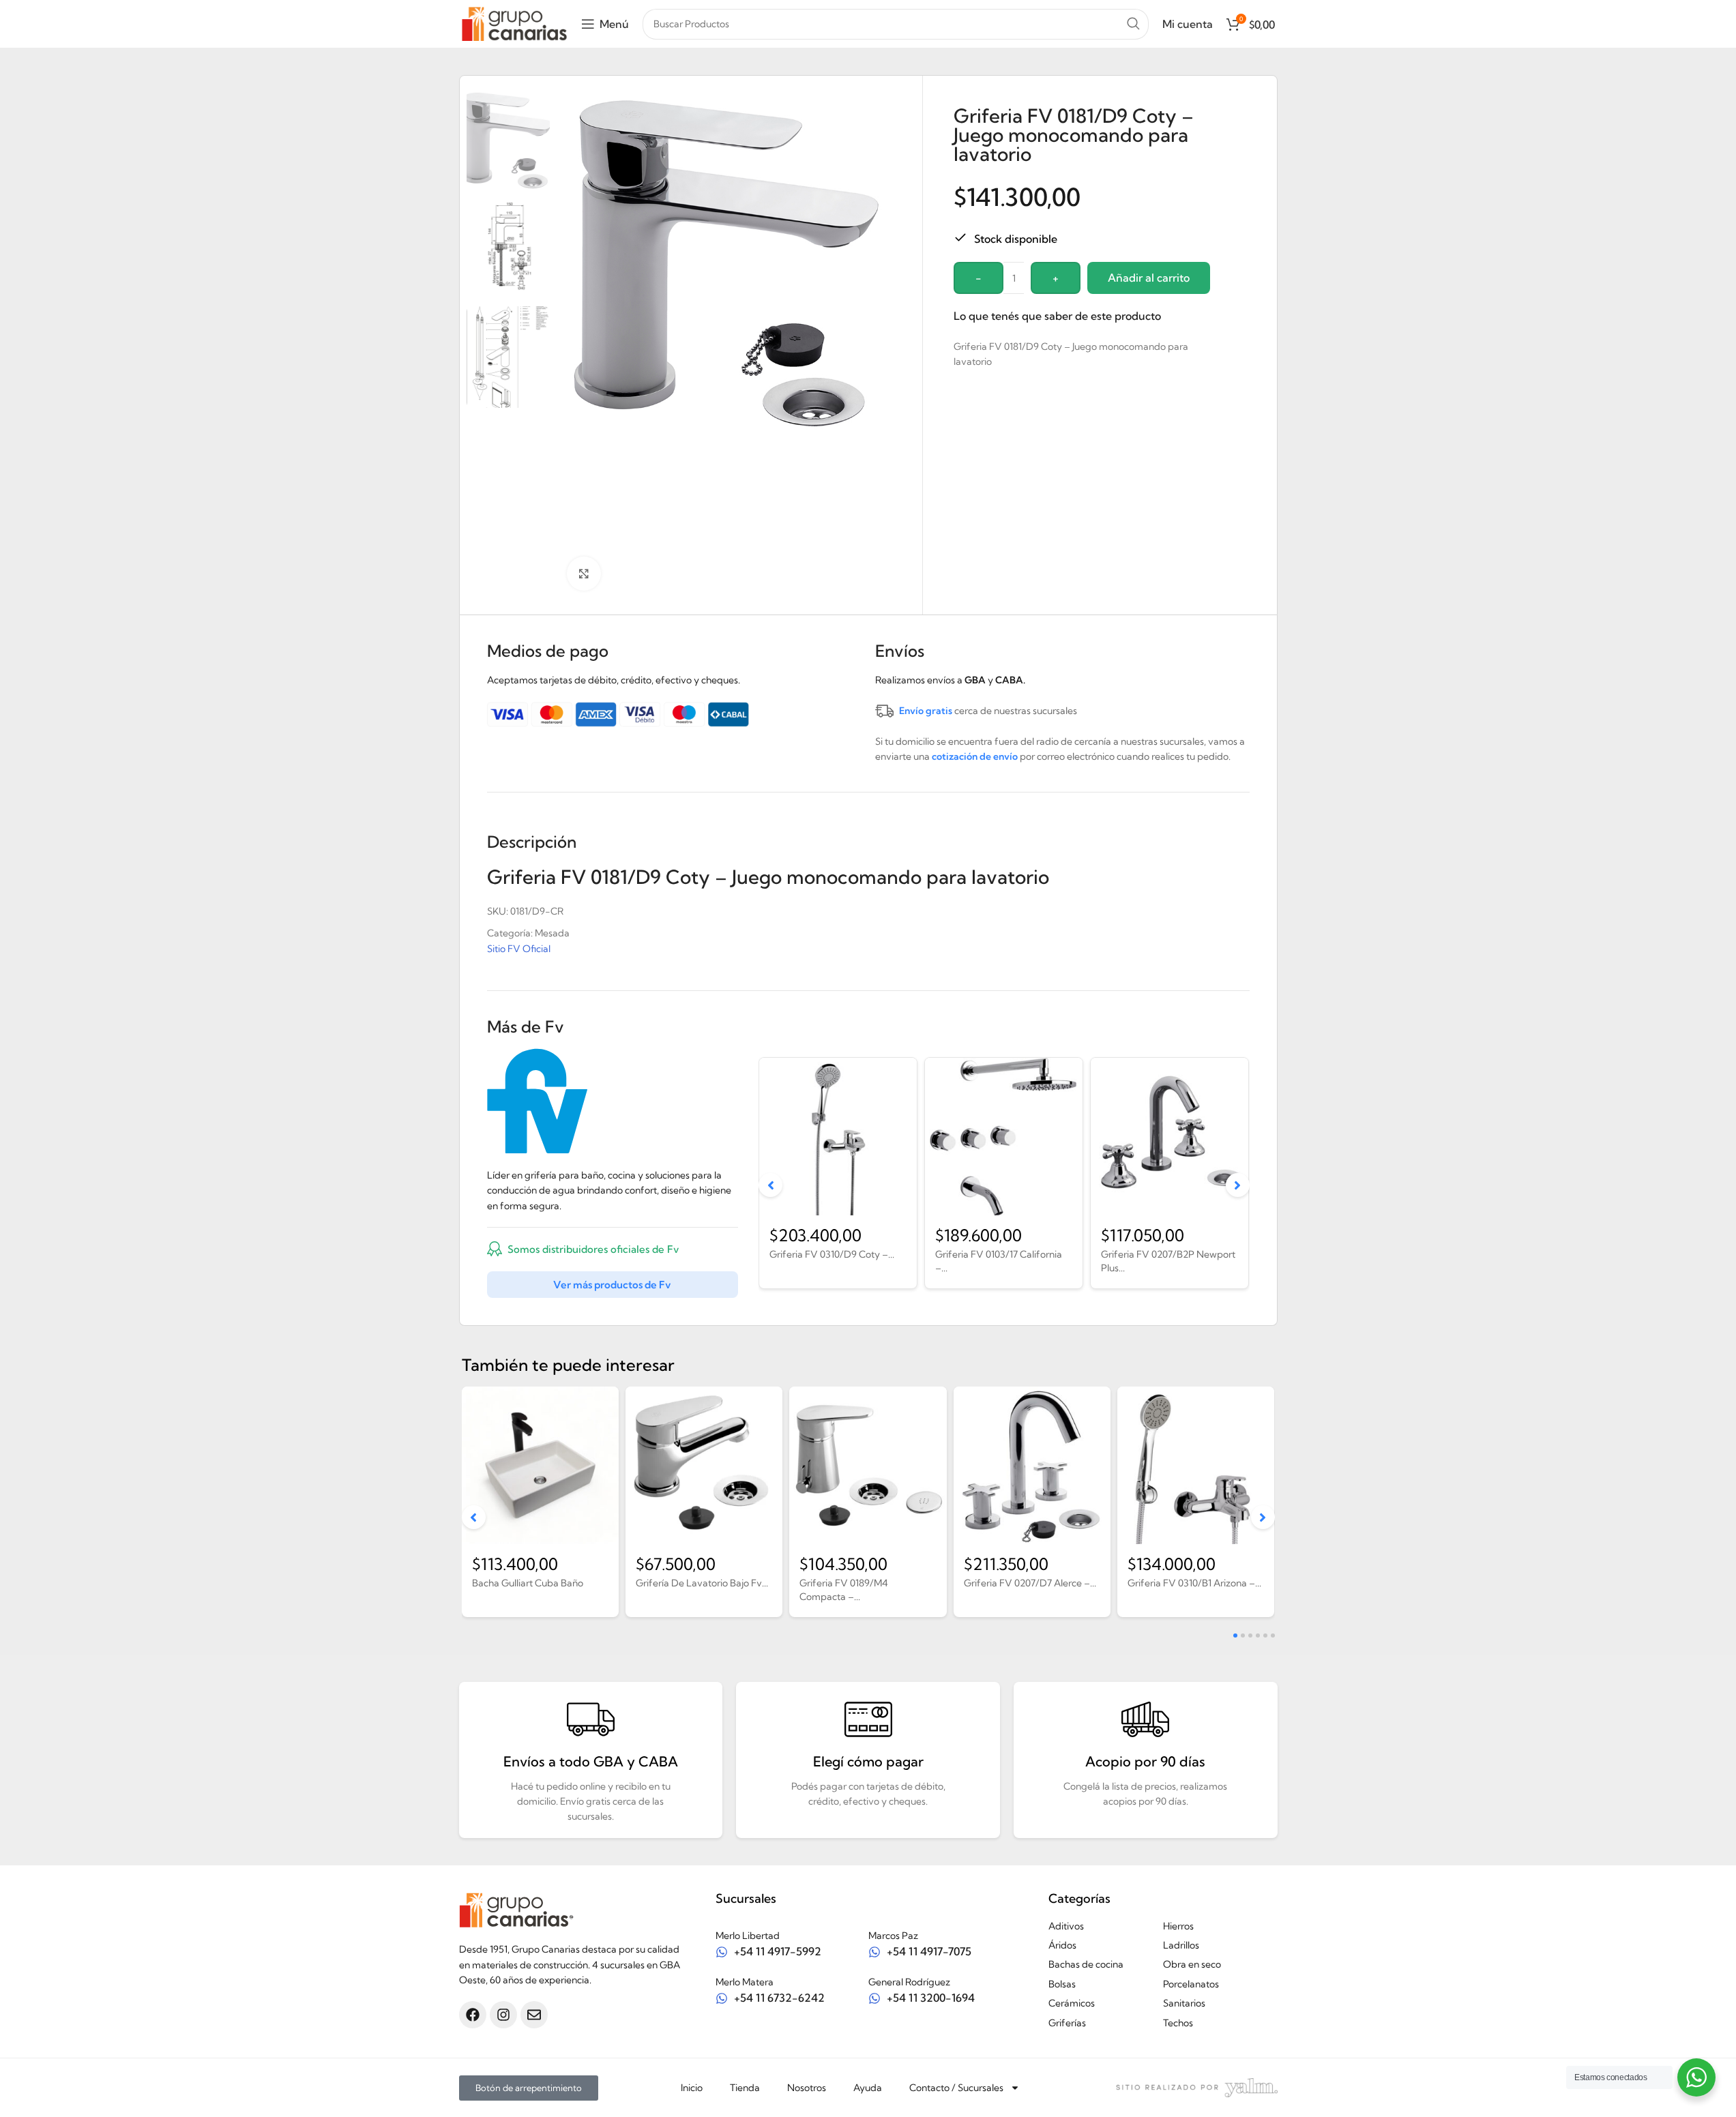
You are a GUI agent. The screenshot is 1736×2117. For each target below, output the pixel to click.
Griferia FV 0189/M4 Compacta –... (844, 1590)
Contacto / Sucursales (956, 2088)
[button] (770, 1185)
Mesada (552, 933)
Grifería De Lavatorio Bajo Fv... (702, 1583)
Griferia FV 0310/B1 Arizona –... (1194, 1583)
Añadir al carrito (1149, 278)
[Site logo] (515, 23)
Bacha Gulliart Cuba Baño (528, 1583)
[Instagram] (503, 2015)
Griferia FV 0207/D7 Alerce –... (1030, 1583)
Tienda (745, 2088)
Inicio (692, 2088)
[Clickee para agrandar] (584, 574)
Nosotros (807, 2088)
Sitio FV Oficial (519, 949)
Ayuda (868, 2088)
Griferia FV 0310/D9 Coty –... (832, 1254)
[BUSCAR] (1133, 24)
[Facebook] (473, 2015)
